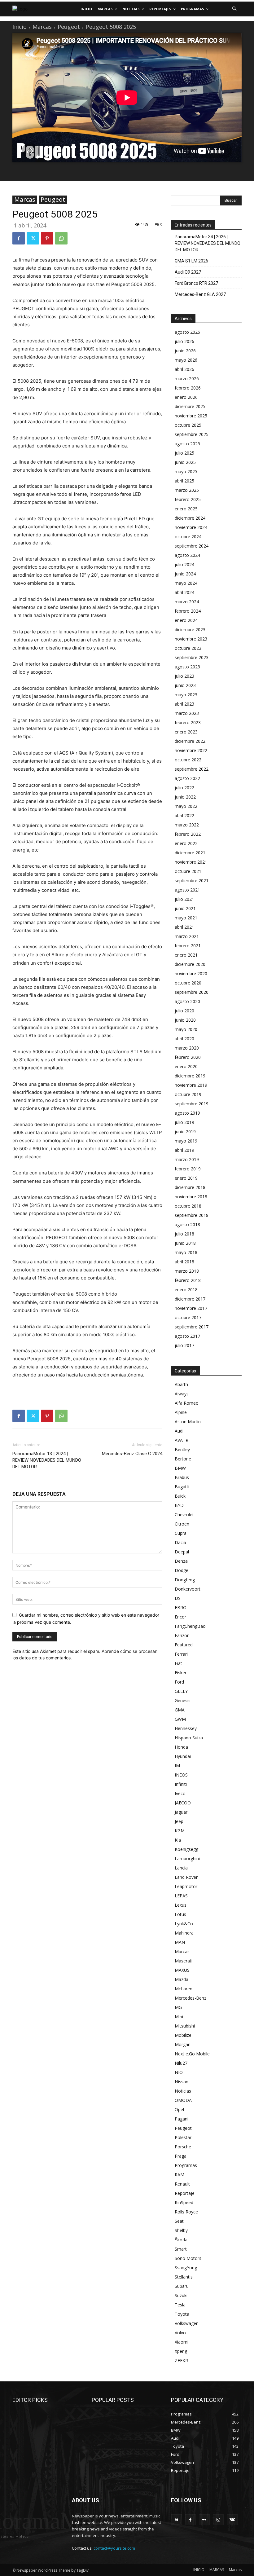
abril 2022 (184, 815)
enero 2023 (186, 732)
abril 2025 (184, 481)
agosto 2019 (187, 1113)
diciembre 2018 (190, 1187)
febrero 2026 (188, 388)
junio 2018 (185, 1243)
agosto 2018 (187, 1224)
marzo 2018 (187, 1271)
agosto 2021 (187, 890)
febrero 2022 (188, 834)
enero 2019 (186, 1178)
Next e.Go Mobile (192, 2054)
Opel (179, 2109)
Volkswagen (187, 2323)
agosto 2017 (187, 1336)
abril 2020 (184, 1039)
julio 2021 (184, 899)
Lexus (181, 1905)
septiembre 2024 (192, 546)
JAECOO (183, 1803)
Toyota (182, 2314)
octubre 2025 (188, 425)
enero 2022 (186, 843)
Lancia (181, 1868)
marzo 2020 (187, 1048)
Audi (179, 1431)
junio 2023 (185, 685)
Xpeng (181, 2351)
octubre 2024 (188, 537)
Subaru (182, 2286)
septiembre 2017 (192, 1327)
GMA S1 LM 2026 (191, 261)
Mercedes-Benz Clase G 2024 (132, 1454)
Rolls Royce (186, 2212)
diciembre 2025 (190, 406)
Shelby (181, 2230)
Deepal (182, 1552)
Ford (179, 1682)
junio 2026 (185, 351)
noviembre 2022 (191, 750)
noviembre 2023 (191, 639)
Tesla (180, 2305)
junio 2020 (185, 1020)
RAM (180, 2175)
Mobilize (183, 2035)
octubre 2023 (188, 648)
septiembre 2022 (192, 769)
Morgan (183, 2044)
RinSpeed (184, 2202)
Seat (179, 2221)
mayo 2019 (186, 1141)
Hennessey (186, 1728)
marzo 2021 (187, 936)
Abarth (181, 1384)
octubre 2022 (188, 760)
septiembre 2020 (192, 992)
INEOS (181, 1775)
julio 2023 (184, 676)
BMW (180, 1468)
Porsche (183, 2147)
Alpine (181, 1412)
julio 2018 (184, 1234)
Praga (181, 2156)
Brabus (182, 1477)
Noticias (183, 2091)
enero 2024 (186, 620)
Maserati (184, 1961)
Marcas (42, 27)
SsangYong (186, 2268)
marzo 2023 (187, 713)
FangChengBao (190, 1626)
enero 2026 (186, 397)
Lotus (180, 1914)
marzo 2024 (187, 602)
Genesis (183, 1700)
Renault (182, 2184)
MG (178, 2007)
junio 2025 (185, 462)
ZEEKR (181, 2360)
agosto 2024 (187, 555)
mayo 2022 (186, 806)
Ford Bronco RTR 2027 (196, 283)
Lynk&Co (184, 1924)
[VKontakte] (232, 2520)
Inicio (20, 27)
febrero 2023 (188, 722)
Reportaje (185, 2193)
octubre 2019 (188, 1094)
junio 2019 (185, 1132)
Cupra (181, 1533)
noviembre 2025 (191, 416)
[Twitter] (33, 238)
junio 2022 (185, 797)
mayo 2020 (186, 1029)
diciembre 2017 (190, 1299)
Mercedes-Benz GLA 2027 (200, 294)
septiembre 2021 (192, 881)
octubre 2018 (188, 1206)
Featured (184, 1645)
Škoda (181, 2240)
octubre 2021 (188, 871)
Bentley (182, 1449)
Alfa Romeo (187, 1403)
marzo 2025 (187, 490)
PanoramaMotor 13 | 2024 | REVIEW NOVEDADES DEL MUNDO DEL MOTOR (47, 1460)
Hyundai (183, 1756)
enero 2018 (186, 1290)
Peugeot (69, 27)
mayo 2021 (186, 918)
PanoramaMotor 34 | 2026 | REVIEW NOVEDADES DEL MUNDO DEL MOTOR (208, 243)
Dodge (182, 1570)
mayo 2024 (186, 583)
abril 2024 (184, 592)
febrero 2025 (188, 499)
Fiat (178, 1663)
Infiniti (181, 1784)
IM (177, 1766)
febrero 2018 (188, 1280)
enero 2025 (186, 509)
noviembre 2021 (191, 862)
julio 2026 (184, 341)
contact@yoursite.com (114, 2548)
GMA (180, 1710)
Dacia (180, 1542)
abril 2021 (184, 927)
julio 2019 (184, 1122)
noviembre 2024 (191, 527)
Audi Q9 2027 (188, 272)
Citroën (182, 1524)
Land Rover (186, 1877)
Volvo (180, 2333)
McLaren (184, 1989)
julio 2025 (184, 453)
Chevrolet (184, 1515)
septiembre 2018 (192, 1215)
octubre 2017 (188, 1317)
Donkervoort (188, 1589)
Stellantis (184, 2277)
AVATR (182, 1440)
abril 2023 (184, 704)
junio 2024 (185, 574)
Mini (179, 2017)
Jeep (179, 1821)
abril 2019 (184, 1150)
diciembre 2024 (190, 518)
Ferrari (181, 1654)
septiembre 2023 (192, 657)
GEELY (181, 1691)
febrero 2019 (188, 1169)
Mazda (182, 1979)
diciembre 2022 (190, 741)
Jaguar (181, 1812)
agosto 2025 (187, 444)
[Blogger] (176, 2520)
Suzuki (181, 2295)
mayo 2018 (186, 1252)
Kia (178, 1840)
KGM (180, 1831)
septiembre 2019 (192, 1104)
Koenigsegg (186, 1849)
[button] (234, 9)
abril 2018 (184, 1262)
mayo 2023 (186, 695)
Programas (186, 2165)
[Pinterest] (47, 238)
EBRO (181, 1607)
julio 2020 (184, 1011)
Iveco (180, 1793)
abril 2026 (184, 369)
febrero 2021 (188, 946)
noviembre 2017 (191, 1308)
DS (178, 1598)
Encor (180, 1617)
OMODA (183, 2100)
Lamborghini (187, 1858)
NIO (179, 2072)
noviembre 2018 (191, 1197)
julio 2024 (184, 564)
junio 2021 (185, 908)
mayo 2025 (186, 471)
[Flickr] (204, 2520)
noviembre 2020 (191, 973)
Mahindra (184, 1933)
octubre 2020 (188, 983)
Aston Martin (188, 1422)
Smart (181, 2249)
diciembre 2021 (190, 853)
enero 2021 (186, 955)
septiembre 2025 (192, 434)
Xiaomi (182, 2342)
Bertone (183, 1459)
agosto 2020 (187, 1001)
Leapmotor (186, 1886)
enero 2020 (186, 1066)
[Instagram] (218, 2520)
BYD (179, 1505)
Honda (181, 1747)
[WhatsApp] (61, 238)
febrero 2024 (188, 611)
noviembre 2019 (191, 1085)
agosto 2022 (187, 778)
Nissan (182, 2082)
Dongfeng (185, 1580)
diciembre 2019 (190, 1076)
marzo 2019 (187, 1159)
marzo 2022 (187, 825)
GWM (180, 1719)
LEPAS (181, 1896)
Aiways (182, 1394)
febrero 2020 (188, 1057)
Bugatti (182, 1487)
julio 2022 (184, 788)
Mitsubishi (185, 2026)
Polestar (183, 2137)
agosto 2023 (187, 667)
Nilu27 (181, 2063)
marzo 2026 (187, 379)
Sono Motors (188, 2258)
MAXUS (182, 1970)
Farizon (182, 1635)
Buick (180, 1496)
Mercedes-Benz (190, 1998)
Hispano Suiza (189, 1738)
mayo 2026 (186, 360)
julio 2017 (184, 1345)
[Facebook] (19, 238)
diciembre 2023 (190, 630)
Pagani (182, 2119)
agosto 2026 (187, 332)
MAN (180, 1942)
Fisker (181, 1673)
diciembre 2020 (190, 964)
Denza (181, 1561)
